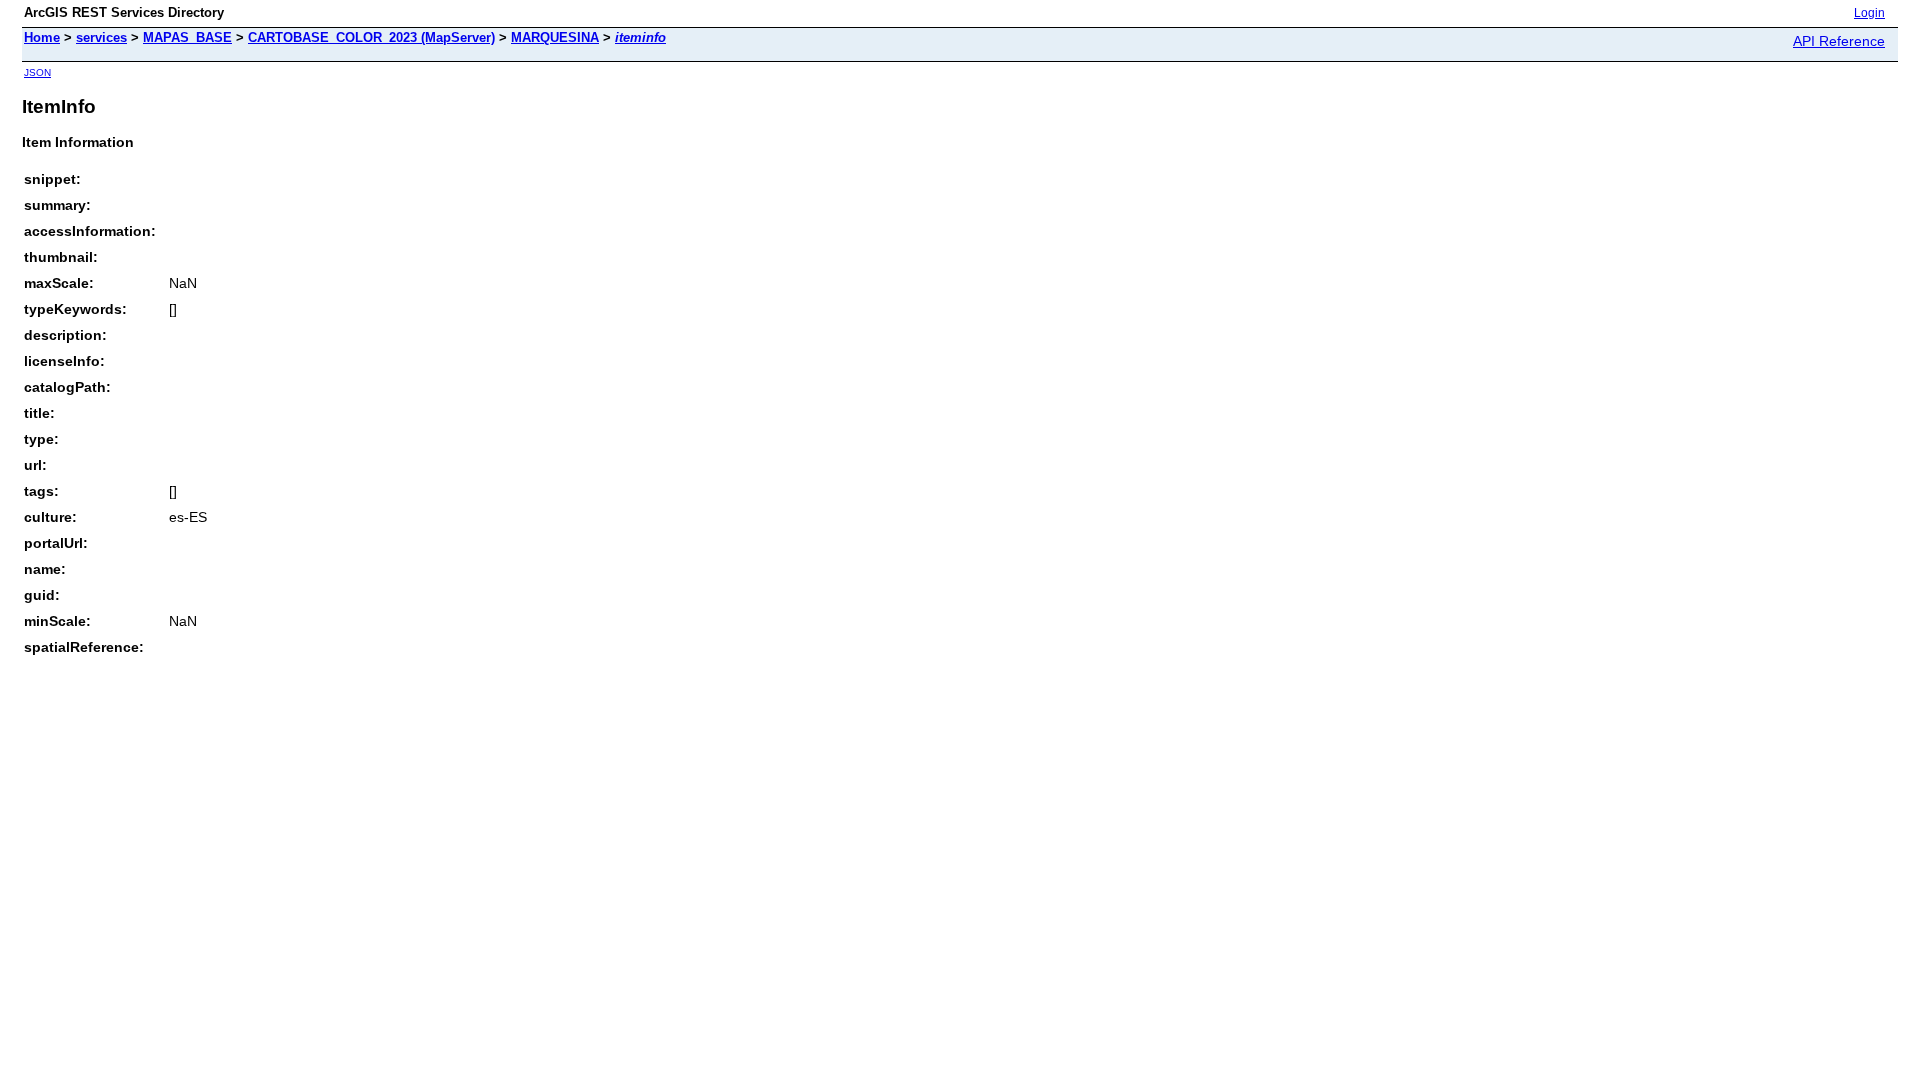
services (101, 37)
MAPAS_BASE (187, 37)
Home (42, 37)
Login (1869, 13)
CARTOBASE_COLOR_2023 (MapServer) (371, 37)
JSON (37, 72)
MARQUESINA (555, 37)
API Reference (1839, 41)
